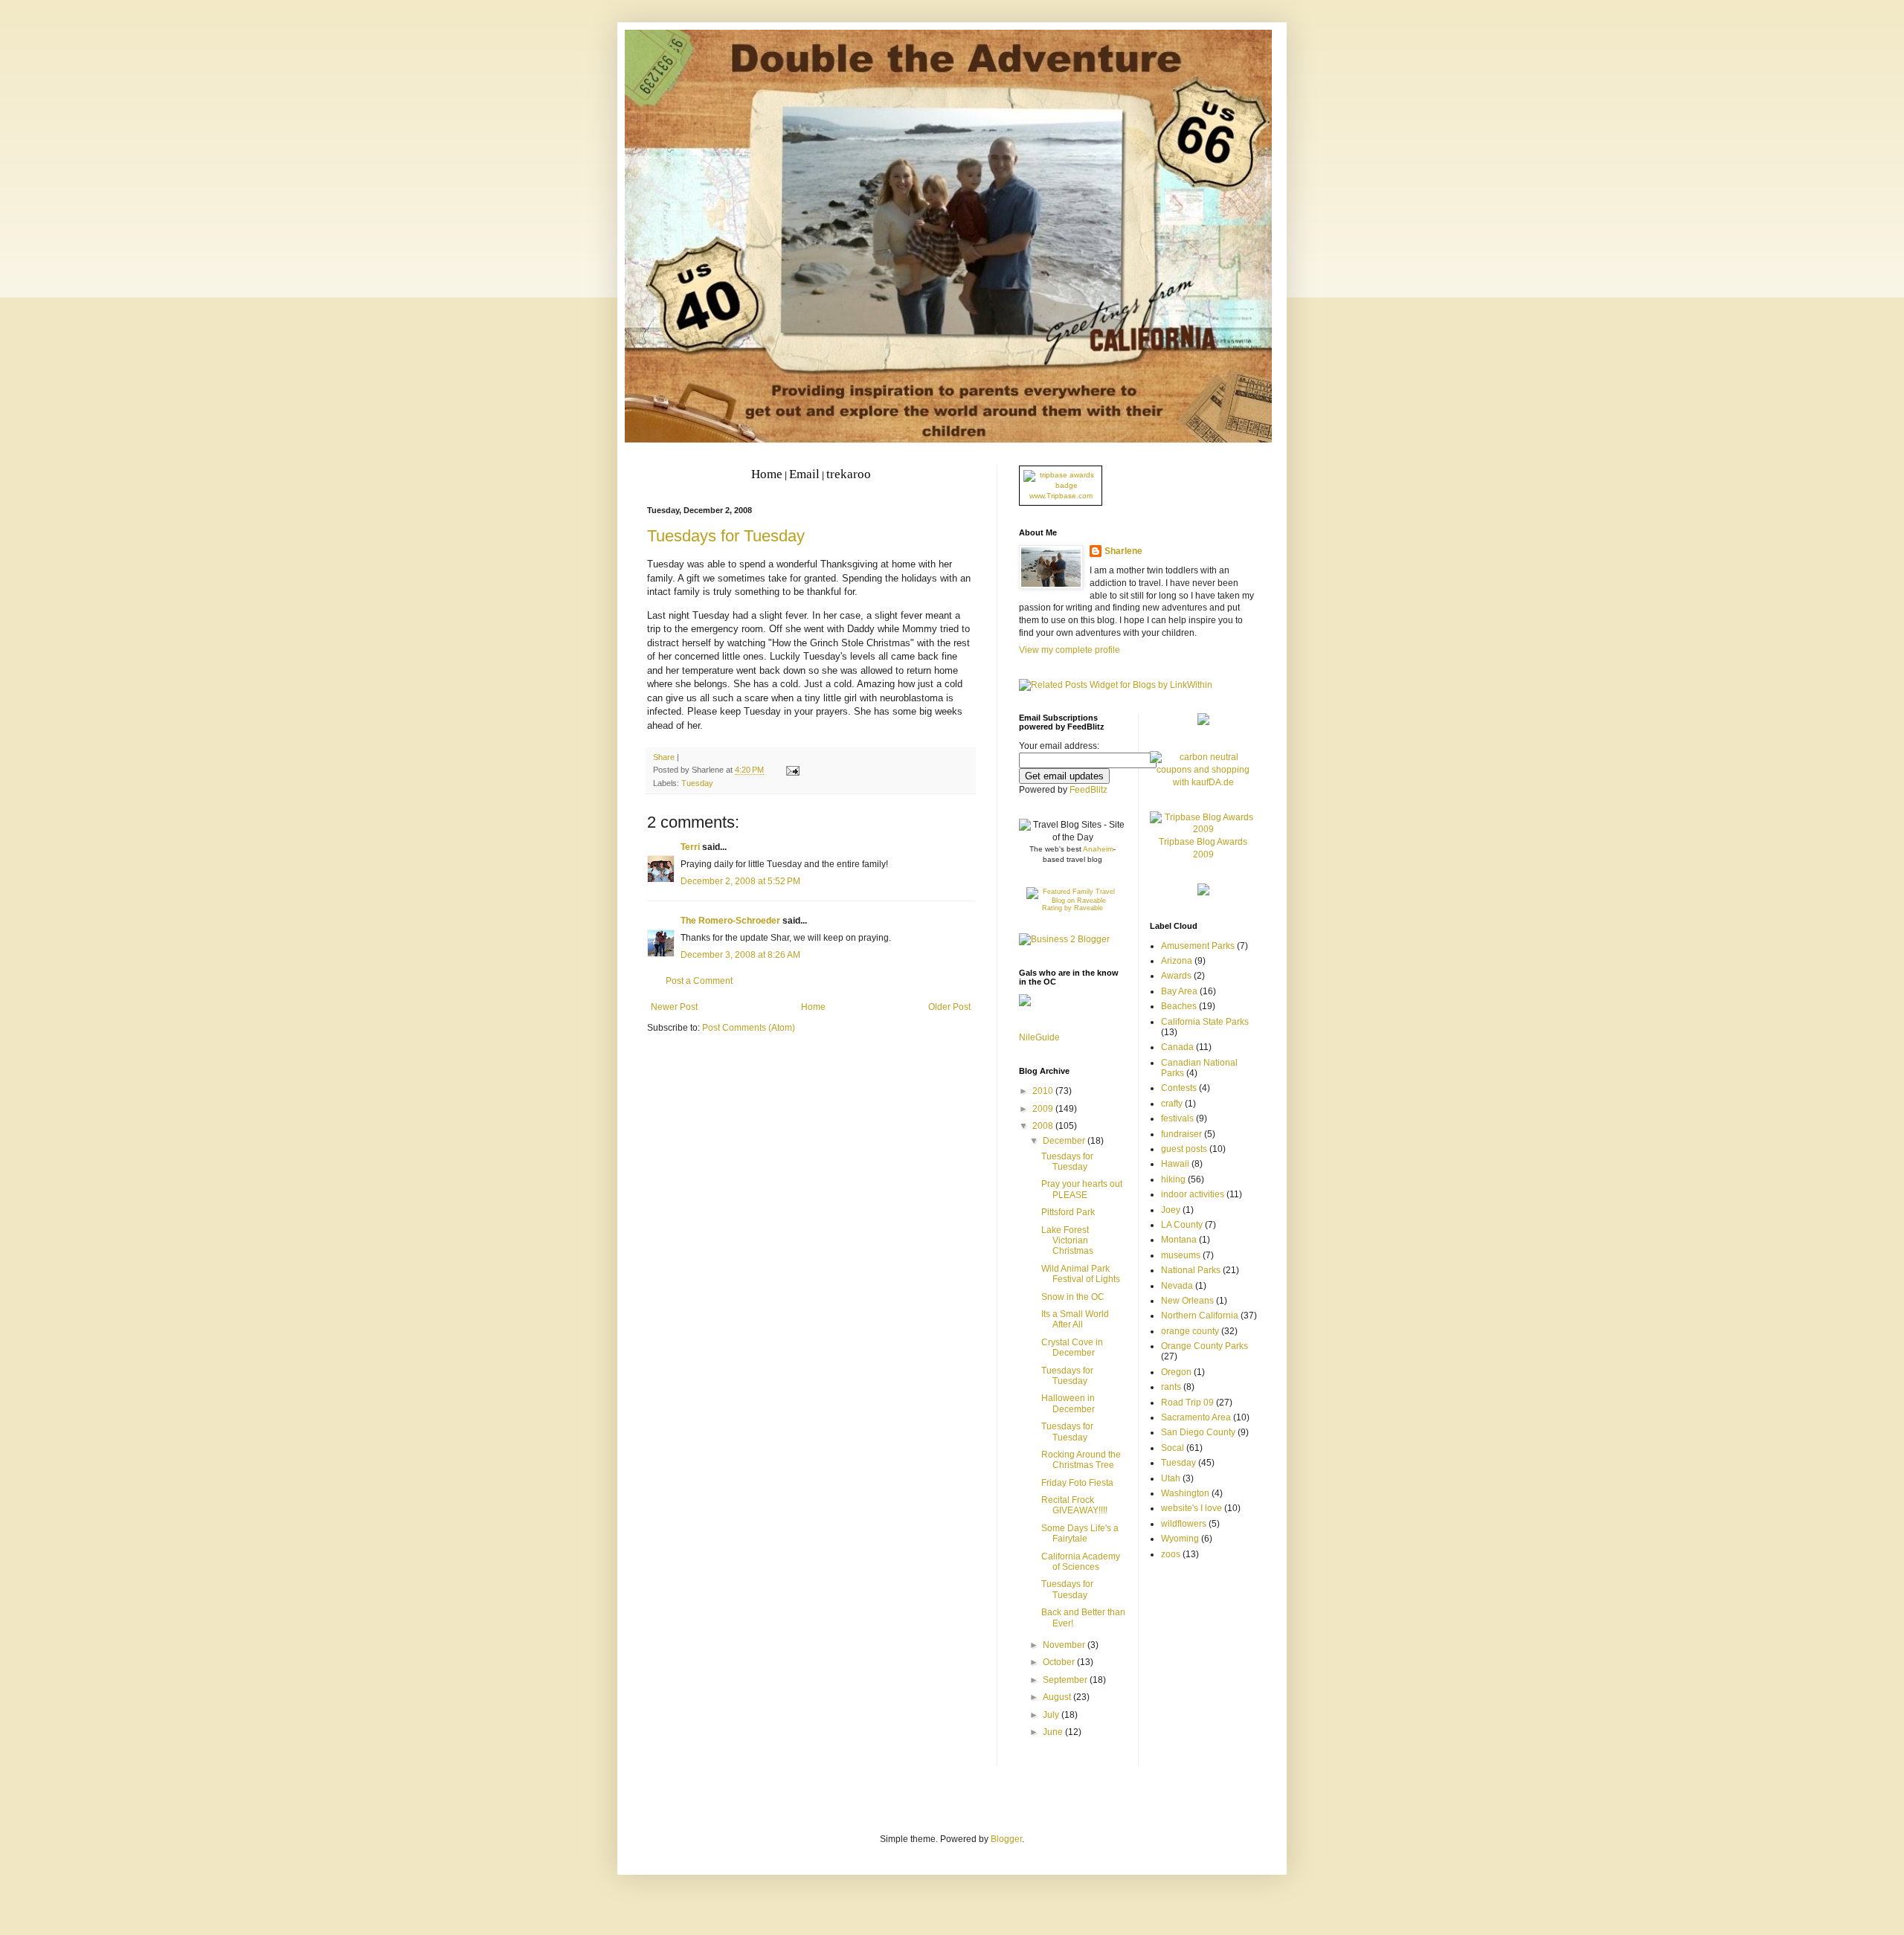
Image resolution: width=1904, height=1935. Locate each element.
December (1065, 1141)
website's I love (1191, 1508)
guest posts (1184, 1149)
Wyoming (1180, 1539)
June (1054, 1732)
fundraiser (1181, 1134)
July (1052, 1715)
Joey (1171, 1210)
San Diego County (1198, 1432)
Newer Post (674, 1007)
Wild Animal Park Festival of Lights (1081, 1274)
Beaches (1179, 1006)
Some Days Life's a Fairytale (1080, 1533)
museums (1181, 1255)
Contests (1179, 1088)
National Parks (1191, 1270)
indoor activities (1193, 1194)
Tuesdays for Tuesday (726, 536)
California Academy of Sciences (1081, 1562)
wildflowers (1184, 1524)
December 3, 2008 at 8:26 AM (740, 955)
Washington (1185, 1493)
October (1060, 1662)
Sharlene (1123, 551)
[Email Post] (791, 770)
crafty (1172, 1104)
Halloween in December (1068, 1403)
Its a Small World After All (1075, 1319)
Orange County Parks (1205, 1346)
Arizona (1177, 961)
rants (1171, 1387)
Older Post (949, 1007)
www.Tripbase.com (1061, 496)
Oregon (1176, 1372)
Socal (1173, 1448)
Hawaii (1175, 1164)
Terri (690, 847)
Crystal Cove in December (1072, 1348)
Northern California (1200, 1316)
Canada (1177, 1047)
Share (664, 757)
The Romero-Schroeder (730, 921)
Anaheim (1098, 849)
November (1065, 1645)
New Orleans (1187, 1301)
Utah (1171, 1478)
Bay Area (1179, 991)
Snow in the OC (1073, 1297)
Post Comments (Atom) (749, 1028)
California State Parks (1205, 1022)
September (1066, 1680)
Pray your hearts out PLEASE (1082, 1189)
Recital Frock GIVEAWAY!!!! (1074, 1505)
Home (813, 1007)
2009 (1044, 1109)
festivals (1177, 1118)
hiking (1173, 1179)
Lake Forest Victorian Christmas (1067, 1241)
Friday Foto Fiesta (1077, 1483)
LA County (1182, 1225)
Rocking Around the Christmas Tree (1081, 1460)
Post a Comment (699, 981)
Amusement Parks (1198, 946)
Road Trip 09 (1187, 1403)
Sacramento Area (1196, 1417)
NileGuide (1039, 1037)
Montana (1179, 1240)
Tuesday (697, 783)
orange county (1190, 1331)
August (1058, 1697)
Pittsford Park (1068, 1212)
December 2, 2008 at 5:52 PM (740, 881)
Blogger (1006, 1839)
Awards (1176, 976)
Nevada (1177, 1286)
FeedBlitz (1088, 790)
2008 (1044, 1126)
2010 (1044, 1091)
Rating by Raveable (1072, 908)
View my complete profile (1070, 650)
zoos (1171, 1554)
